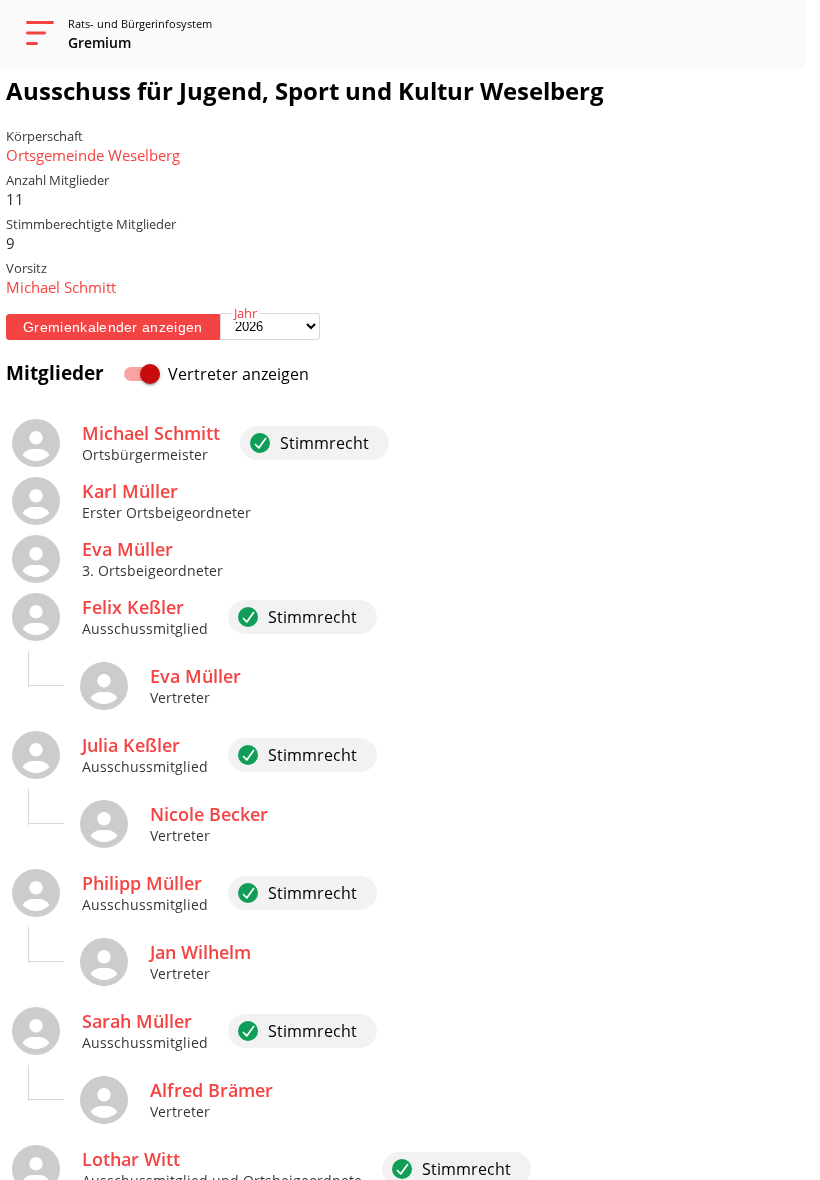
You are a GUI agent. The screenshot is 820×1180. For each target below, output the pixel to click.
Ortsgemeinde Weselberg (93, 155)
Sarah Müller (137, 1021)
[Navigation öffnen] (34, 34)
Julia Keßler (131, 745)
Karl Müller (130, 491)
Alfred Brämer (211, 1090)
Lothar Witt (131, 1159)
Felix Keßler (133, 607)
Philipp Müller (142, 883)
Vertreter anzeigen (238, 374)
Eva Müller (127, 549)
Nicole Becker (209, 814)
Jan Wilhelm (200, 952)
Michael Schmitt (61, 287)
